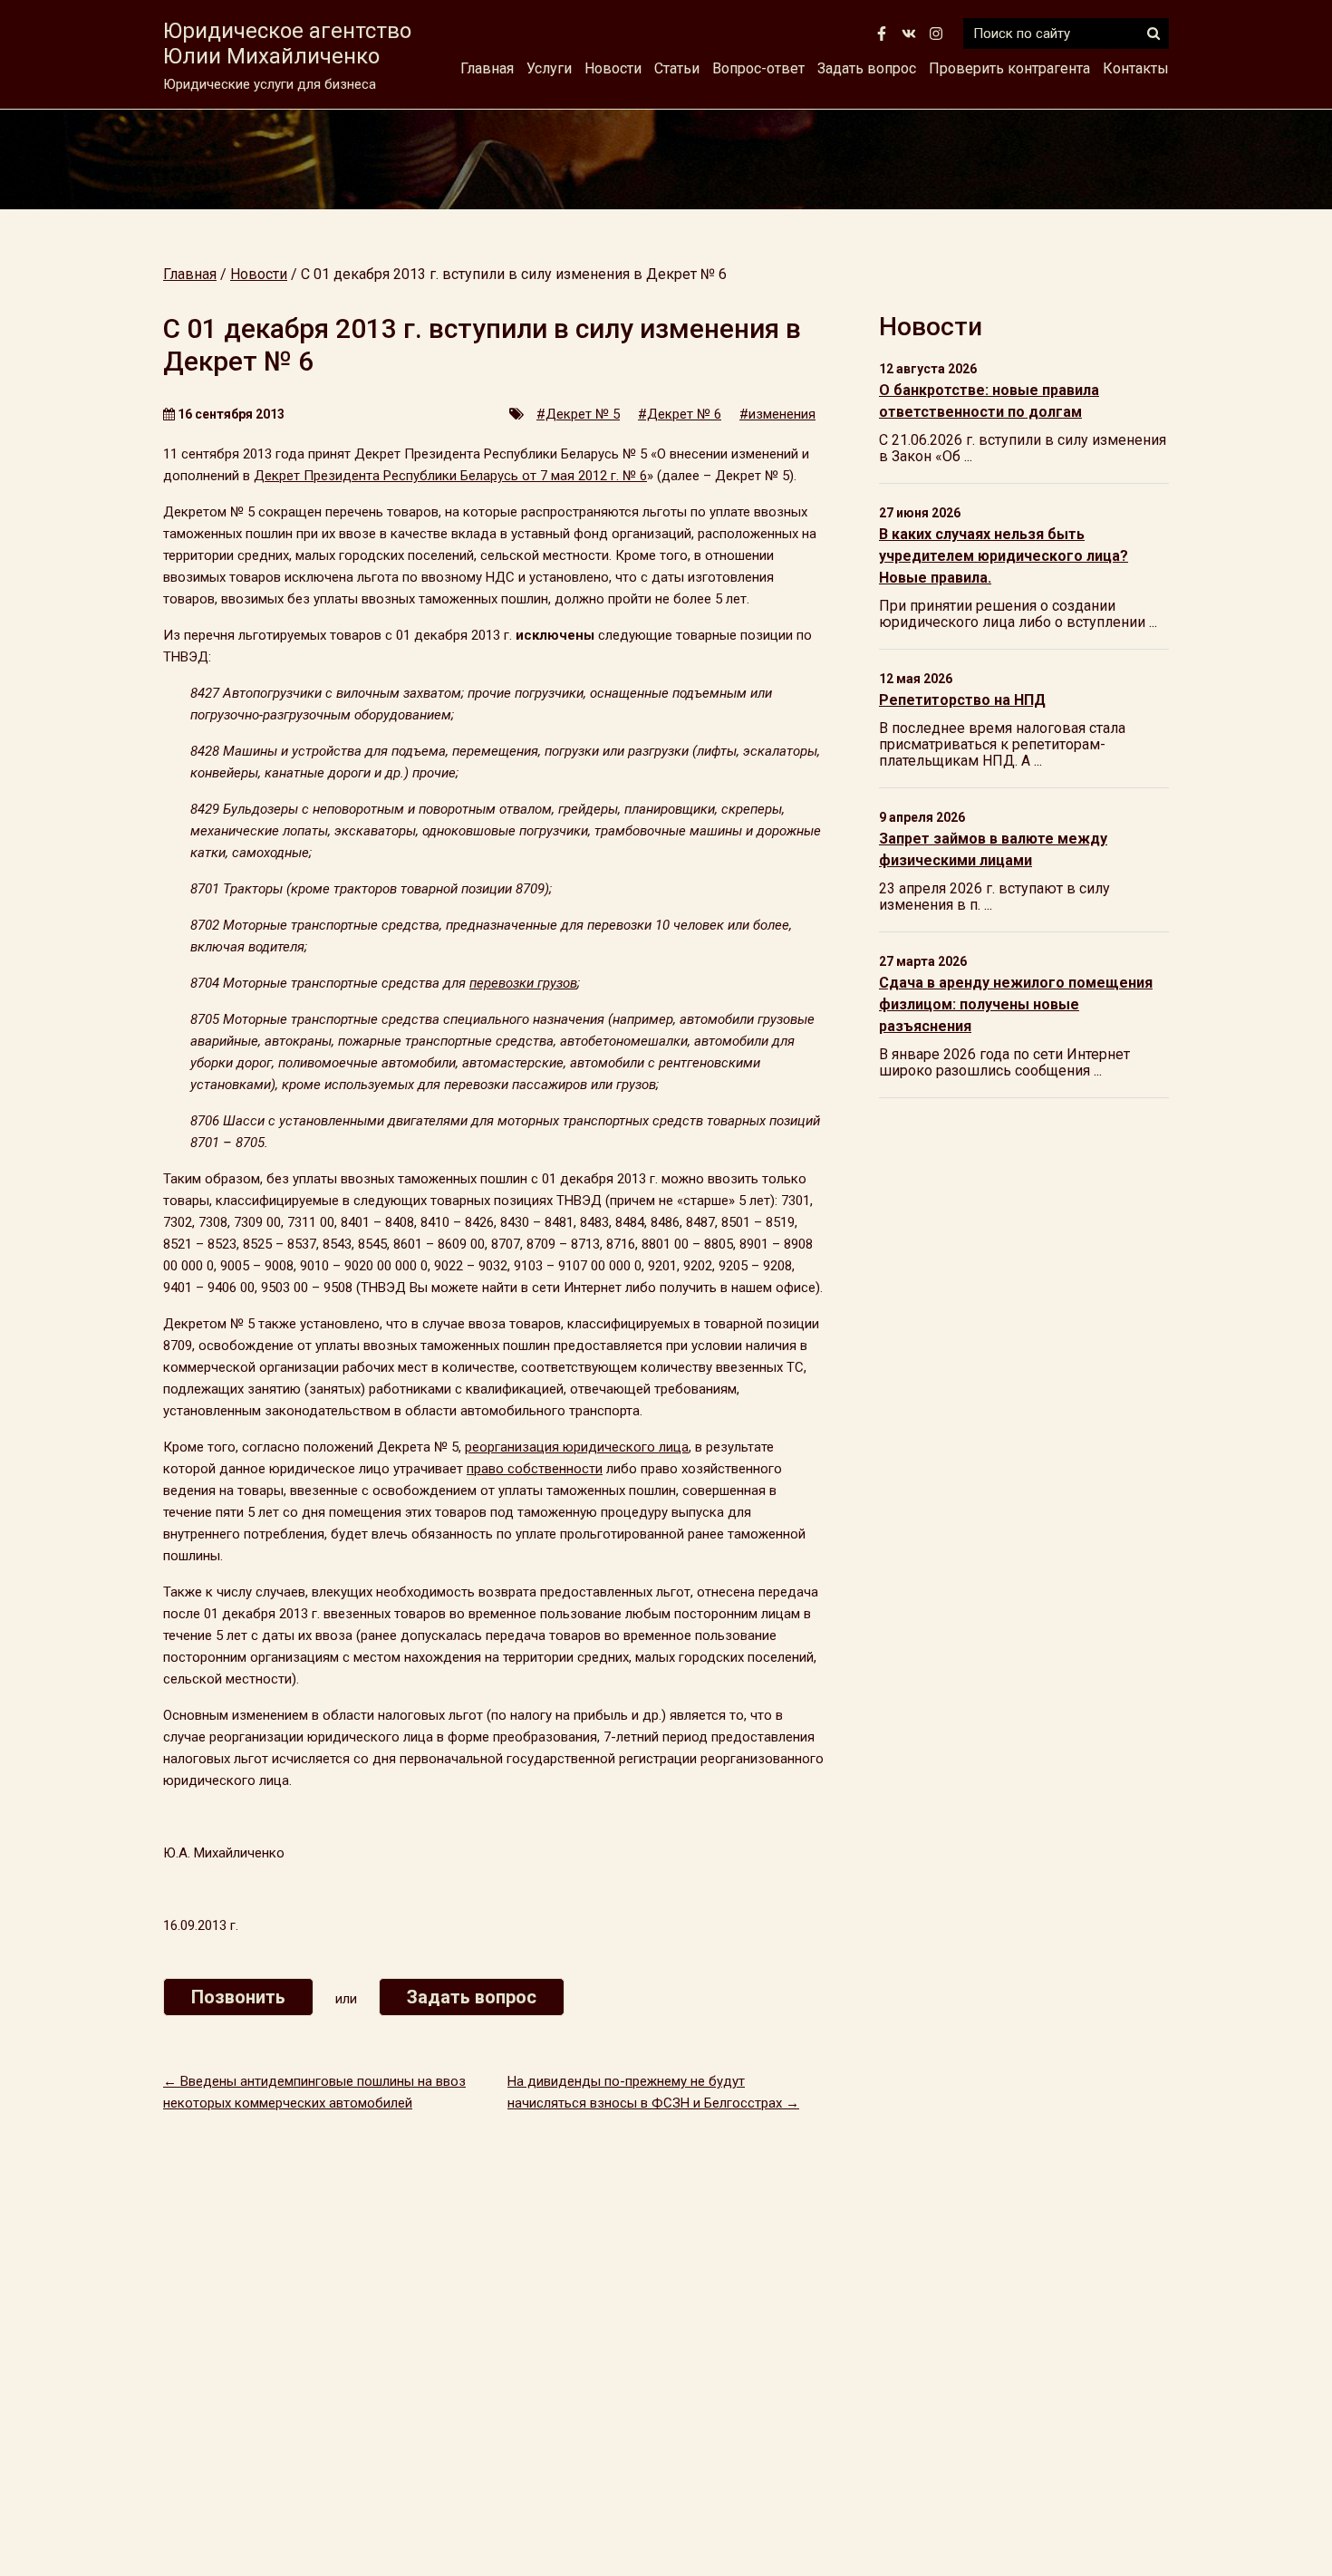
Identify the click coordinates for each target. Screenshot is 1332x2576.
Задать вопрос (867, 68)
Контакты (1136, 68)
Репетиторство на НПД (962, 700)
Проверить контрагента (1009, 68)
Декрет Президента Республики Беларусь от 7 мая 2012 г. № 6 (450, 476)
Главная (487, 68)
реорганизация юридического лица (577, 1447)
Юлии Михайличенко (287, 43)
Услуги (549, 68)
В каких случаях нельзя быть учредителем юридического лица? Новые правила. (1004, 556)
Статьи (677, 68)
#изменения (777, 414)
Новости (613, 68)
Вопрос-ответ (758, 68)
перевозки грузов (523, 983)
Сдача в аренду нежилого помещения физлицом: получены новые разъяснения (1016, 1004)
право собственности (535, 1469)
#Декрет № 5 (578, 414)
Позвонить (238, 1997)
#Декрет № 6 (680, 414)
